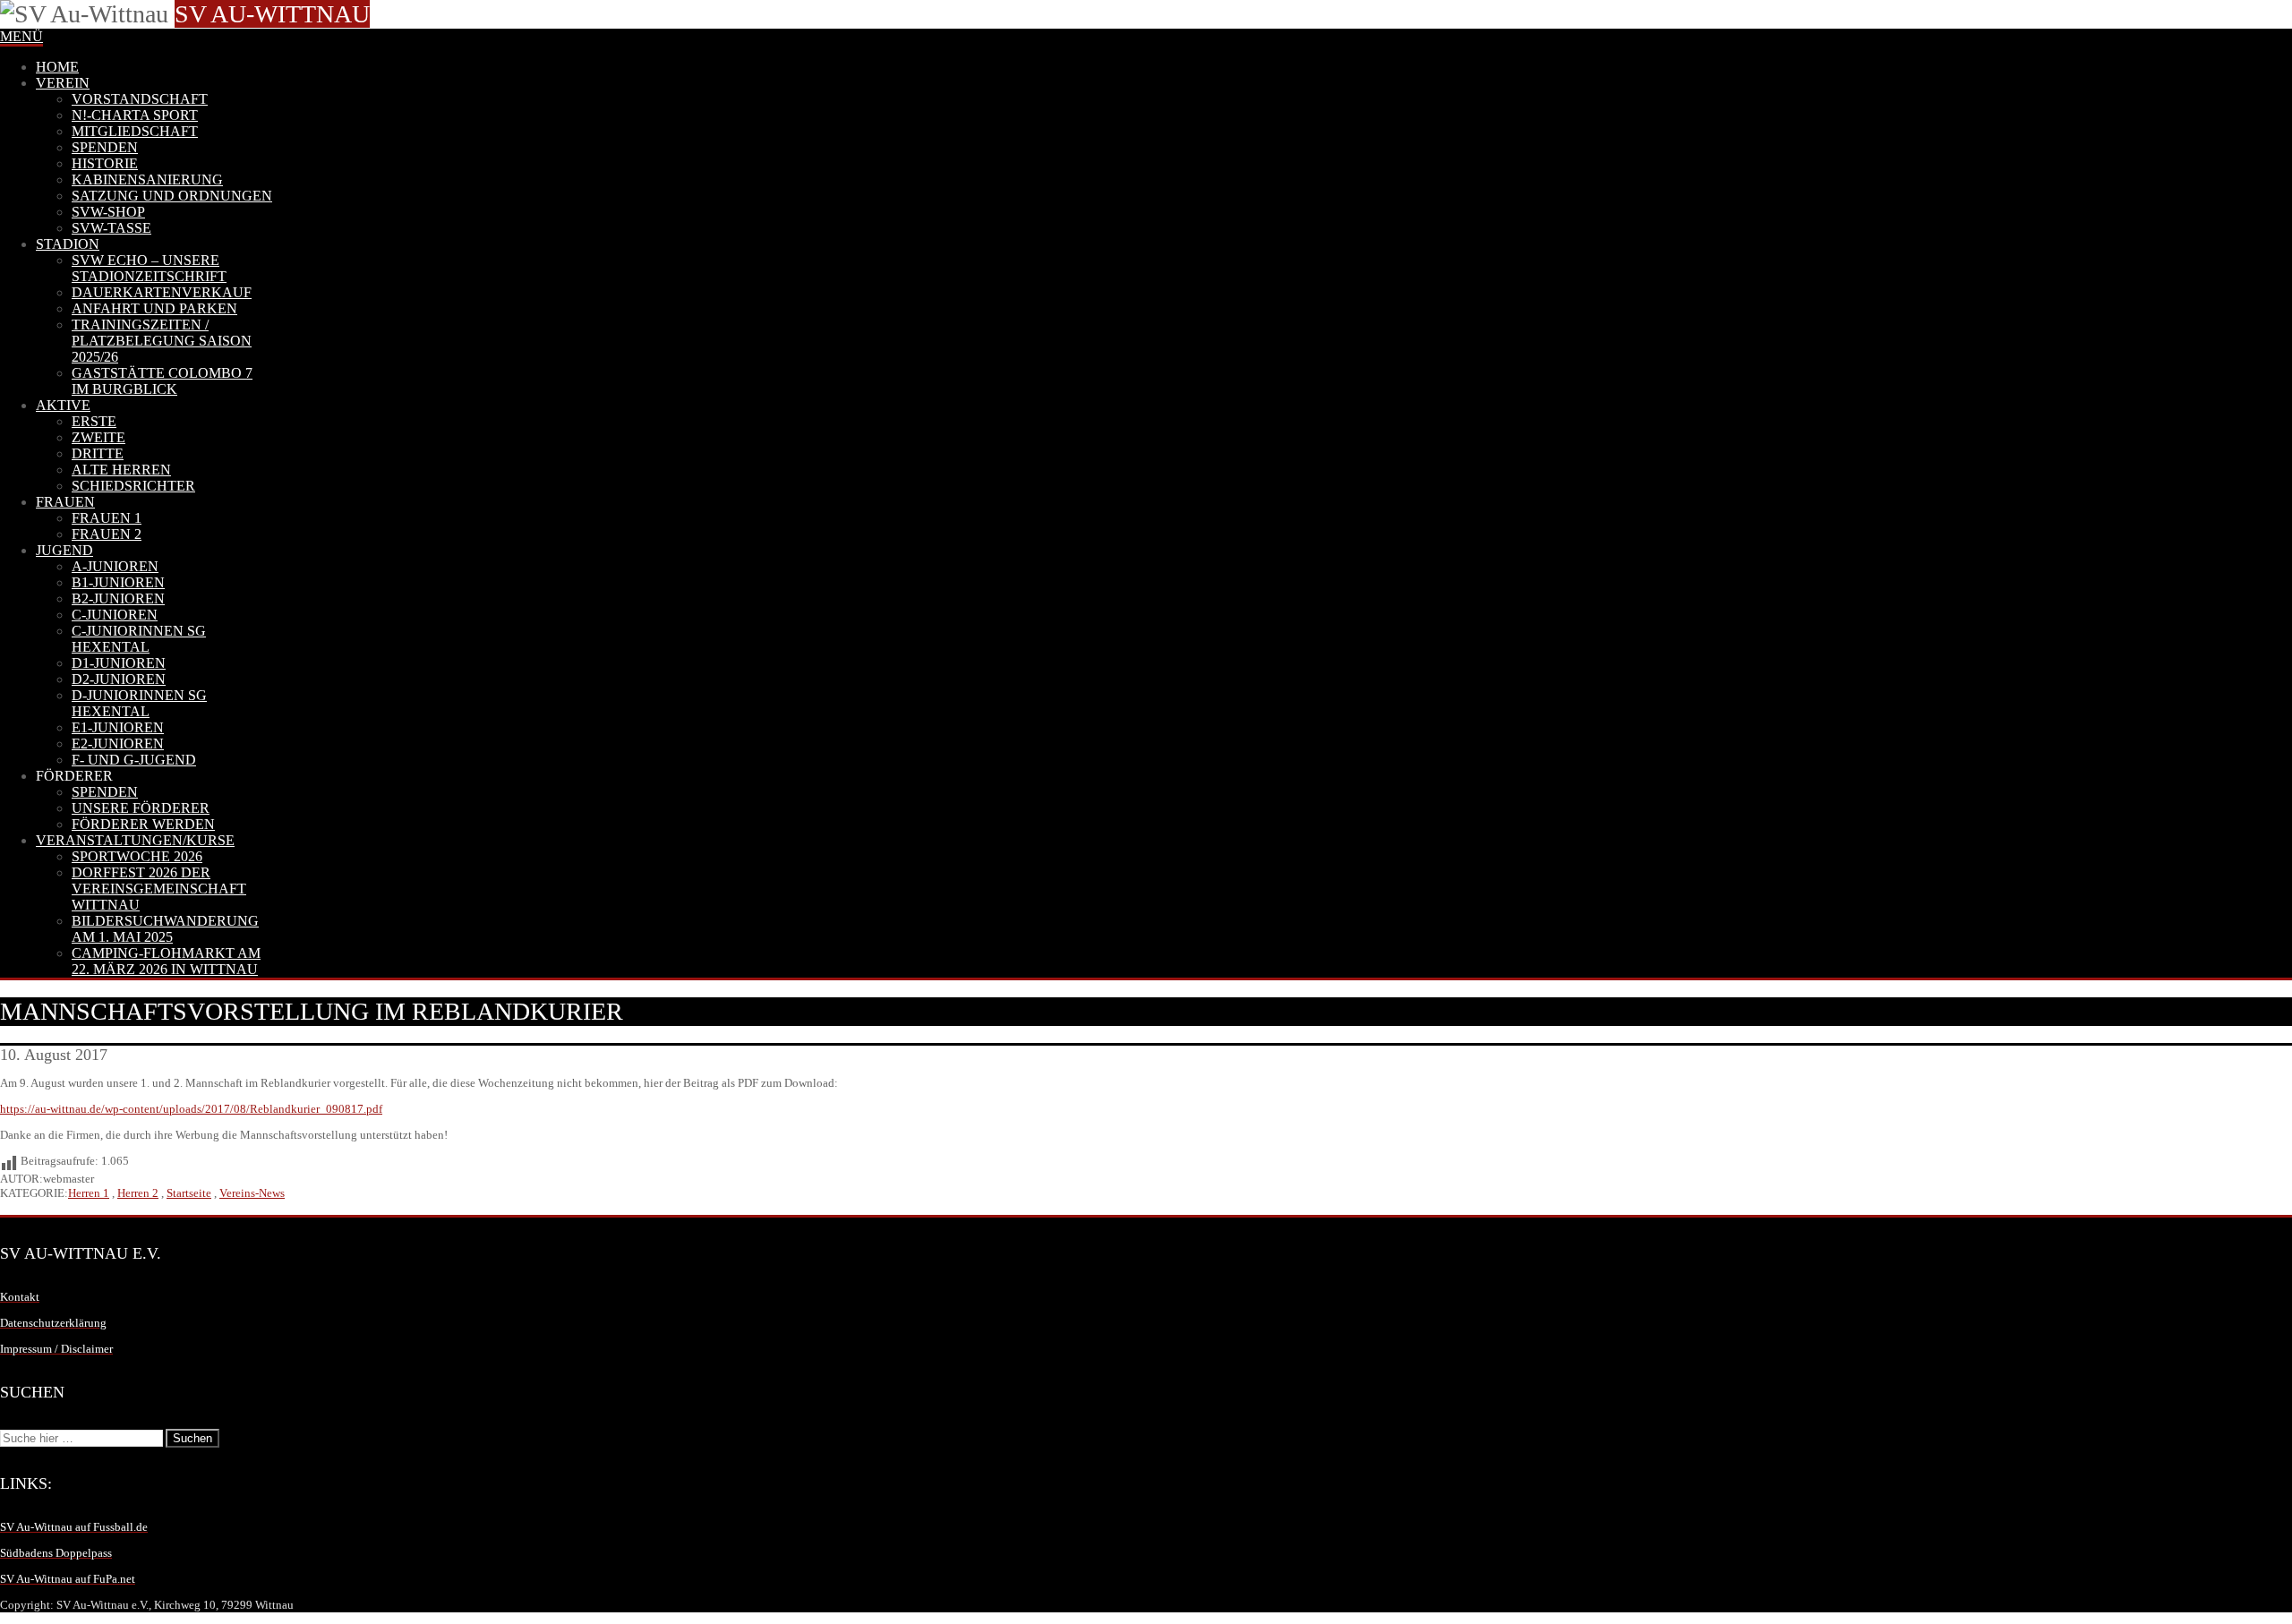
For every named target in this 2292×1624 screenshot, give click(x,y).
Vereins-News (252, 1193)
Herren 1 (89, 1193)
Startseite (189, 1193)
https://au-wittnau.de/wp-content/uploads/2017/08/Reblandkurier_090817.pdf (191, 1109)
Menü (21, 36)
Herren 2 (138, 1193)
